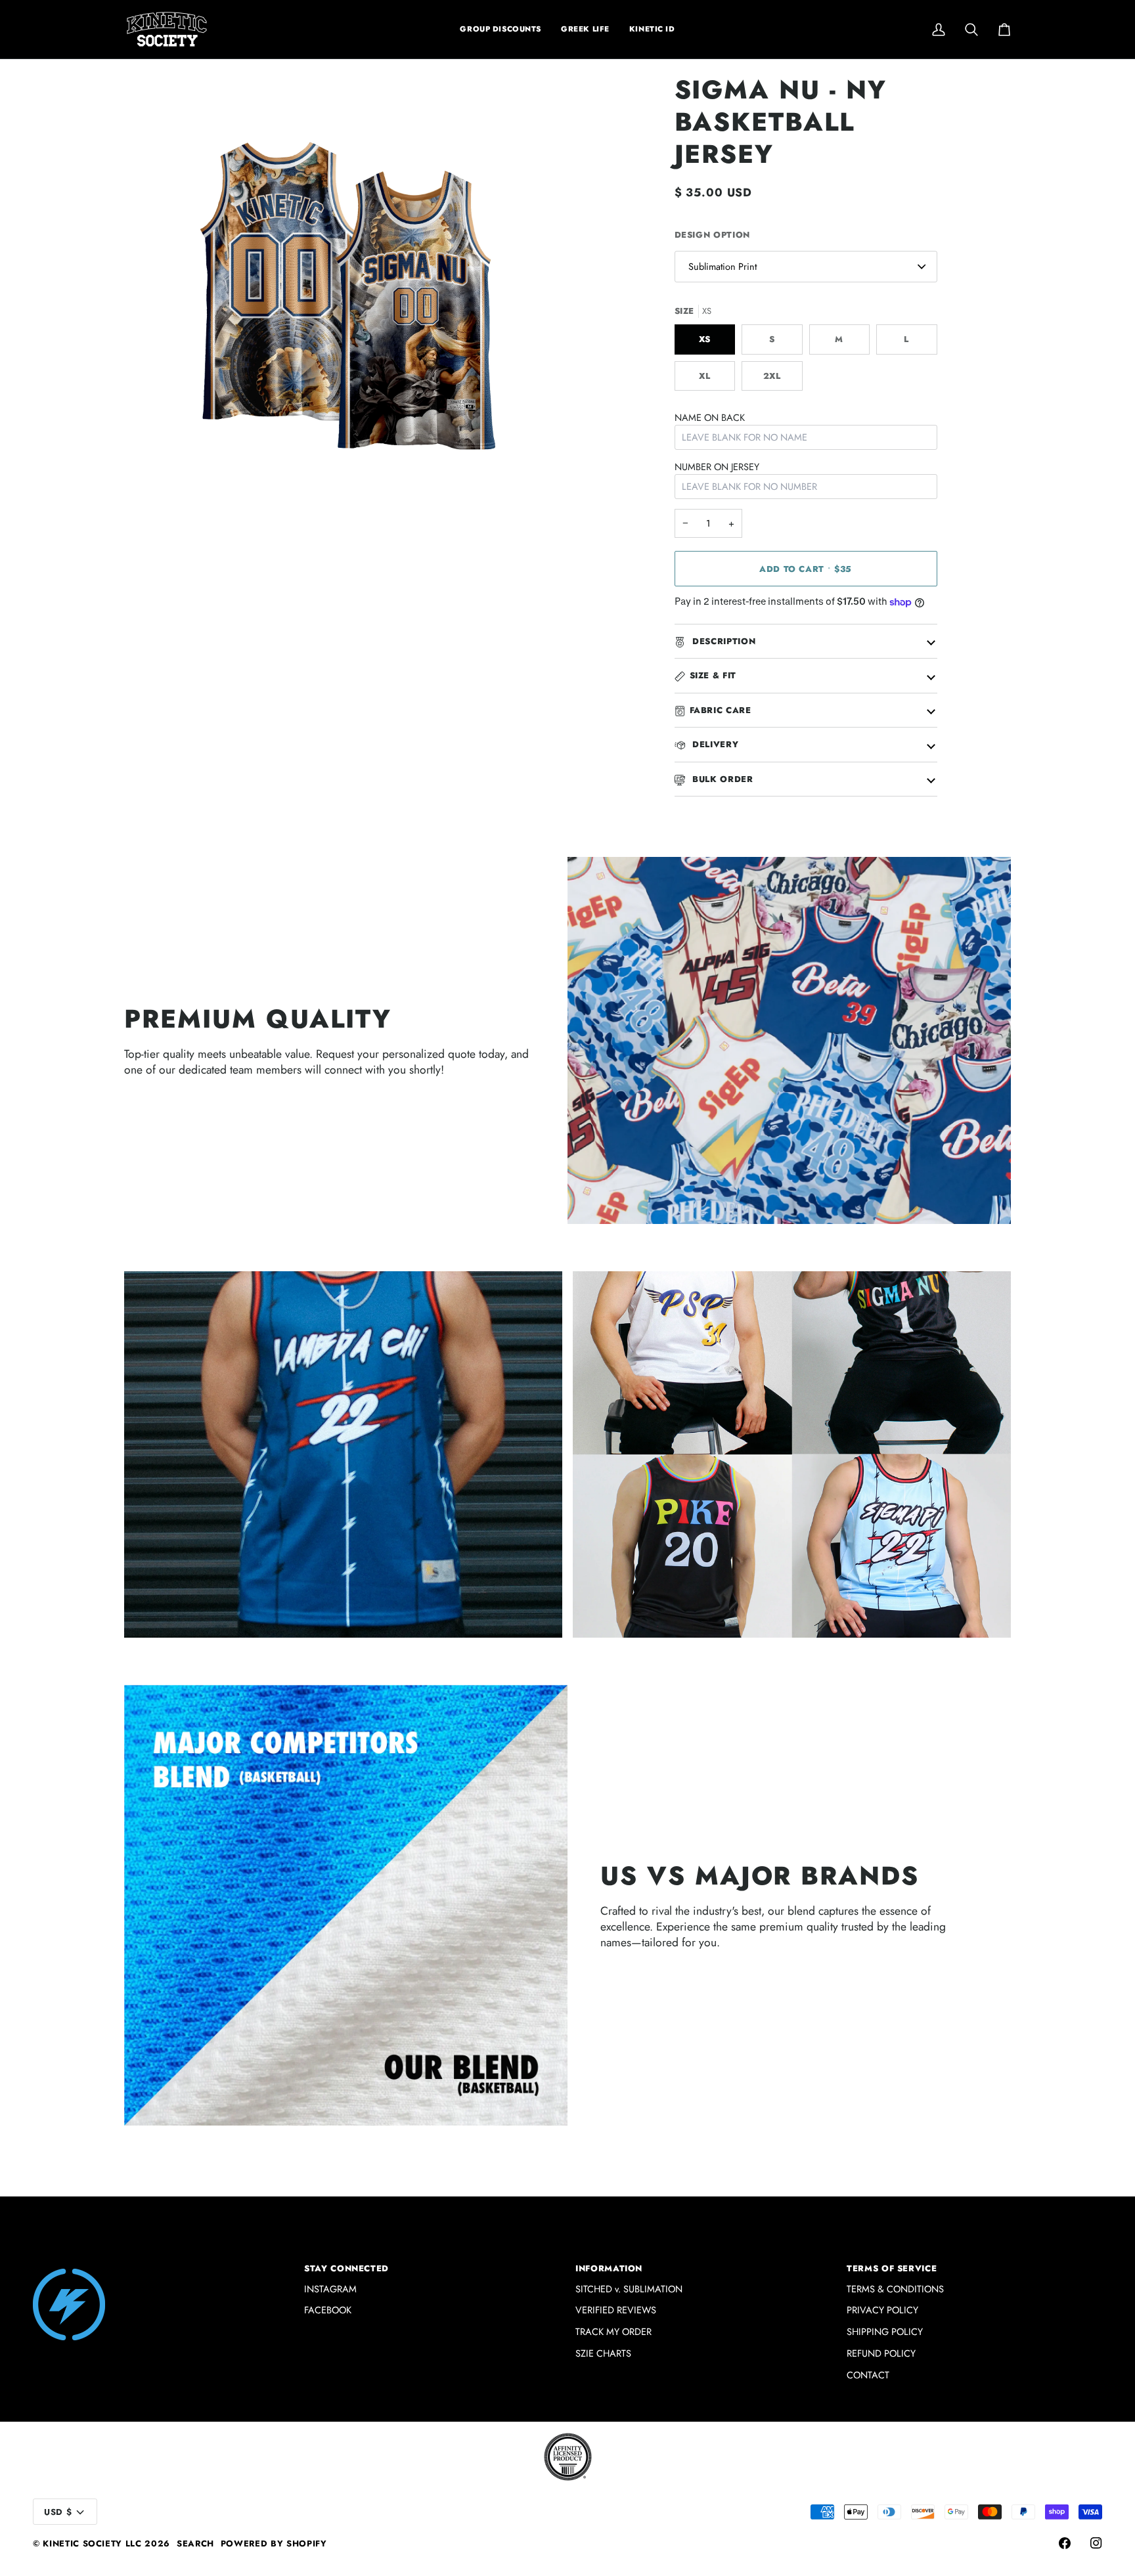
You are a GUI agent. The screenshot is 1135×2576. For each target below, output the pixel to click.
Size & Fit (713, 675)
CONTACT (868, 2375)
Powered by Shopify (274, 2543)
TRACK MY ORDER (613, 2331)
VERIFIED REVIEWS (616, 2310)
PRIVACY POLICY (882, 2310)
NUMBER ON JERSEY (717, 467)
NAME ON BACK (710, 417)
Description (723, 641)
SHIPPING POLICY (885, 2331)
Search (195, 2543)
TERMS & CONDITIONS (895, 2289)
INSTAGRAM (330, 2289)
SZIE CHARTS (603, 2353)
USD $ (58, 2512)
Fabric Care (721, 710)
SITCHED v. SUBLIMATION (629, 2289)
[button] (585, 29)
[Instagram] (1096, 2543)
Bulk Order (722, 779)
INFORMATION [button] (609, 2268)
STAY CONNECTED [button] (346, 2268)
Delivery (714, 744)
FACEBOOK (328, 2310)
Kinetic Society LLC (92, 2543)
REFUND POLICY (881, 2353)
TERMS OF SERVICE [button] (892, 2268)
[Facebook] (1065, 2543)
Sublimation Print (723, 266)
